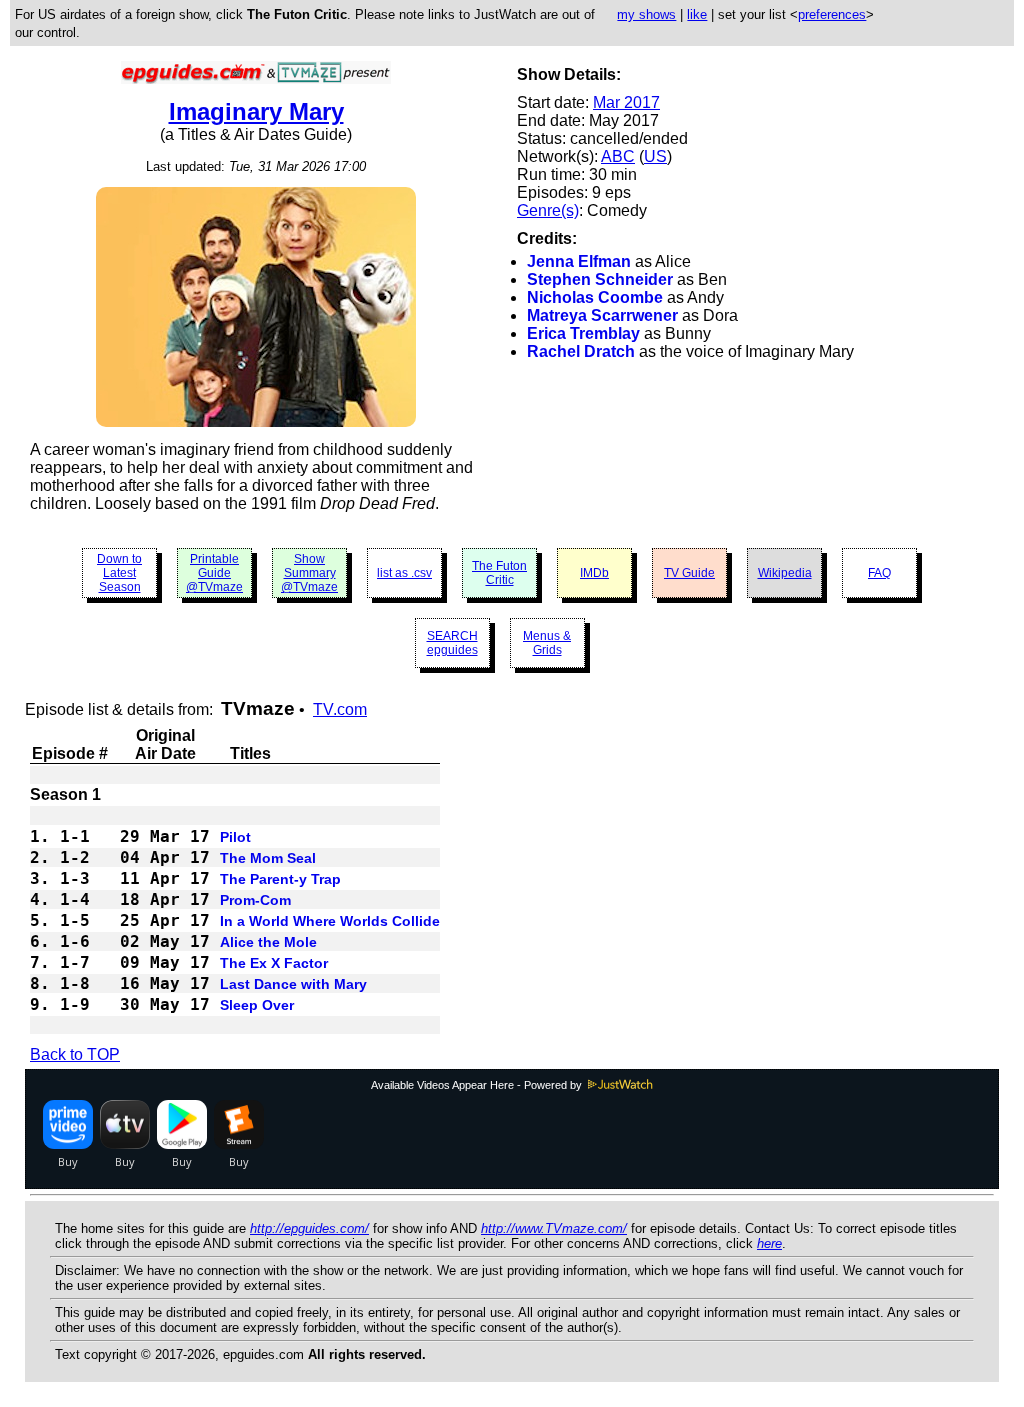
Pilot (235, 837)
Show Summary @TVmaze (309, 573)
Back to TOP (75, 1054)
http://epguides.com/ (309, 1228)
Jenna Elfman (579, 261)
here (769, 1243)
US (655, 156)
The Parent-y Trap (280, 879)
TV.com (340, 709)
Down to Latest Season (119, 573)
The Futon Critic (499, 573)
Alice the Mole (268, 942)
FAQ (879, 573)
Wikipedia (785, 573)
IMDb (594, 573)
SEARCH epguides (452, 643)
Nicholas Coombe (595, 297)
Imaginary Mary (256, 111)
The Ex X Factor (274, 963)
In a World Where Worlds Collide (330, 921)
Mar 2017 (626, 102)
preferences (832, 14)
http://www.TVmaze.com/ (554, 1228)
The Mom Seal (268, 858)
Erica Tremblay (583, 333)
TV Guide (689, 573)
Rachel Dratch (581, 351)
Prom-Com (255, 900)
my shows (646, 14)
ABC (618, 156)
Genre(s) (548, 210)
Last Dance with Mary (293, 984)
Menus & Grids (547, 643)
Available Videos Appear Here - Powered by (478, 1085)
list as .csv (404, 573)
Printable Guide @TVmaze (214, 573)
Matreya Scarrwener (602, 315)
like (697, 14)
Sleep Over (257, 1005)
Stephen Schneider (600, 279)
